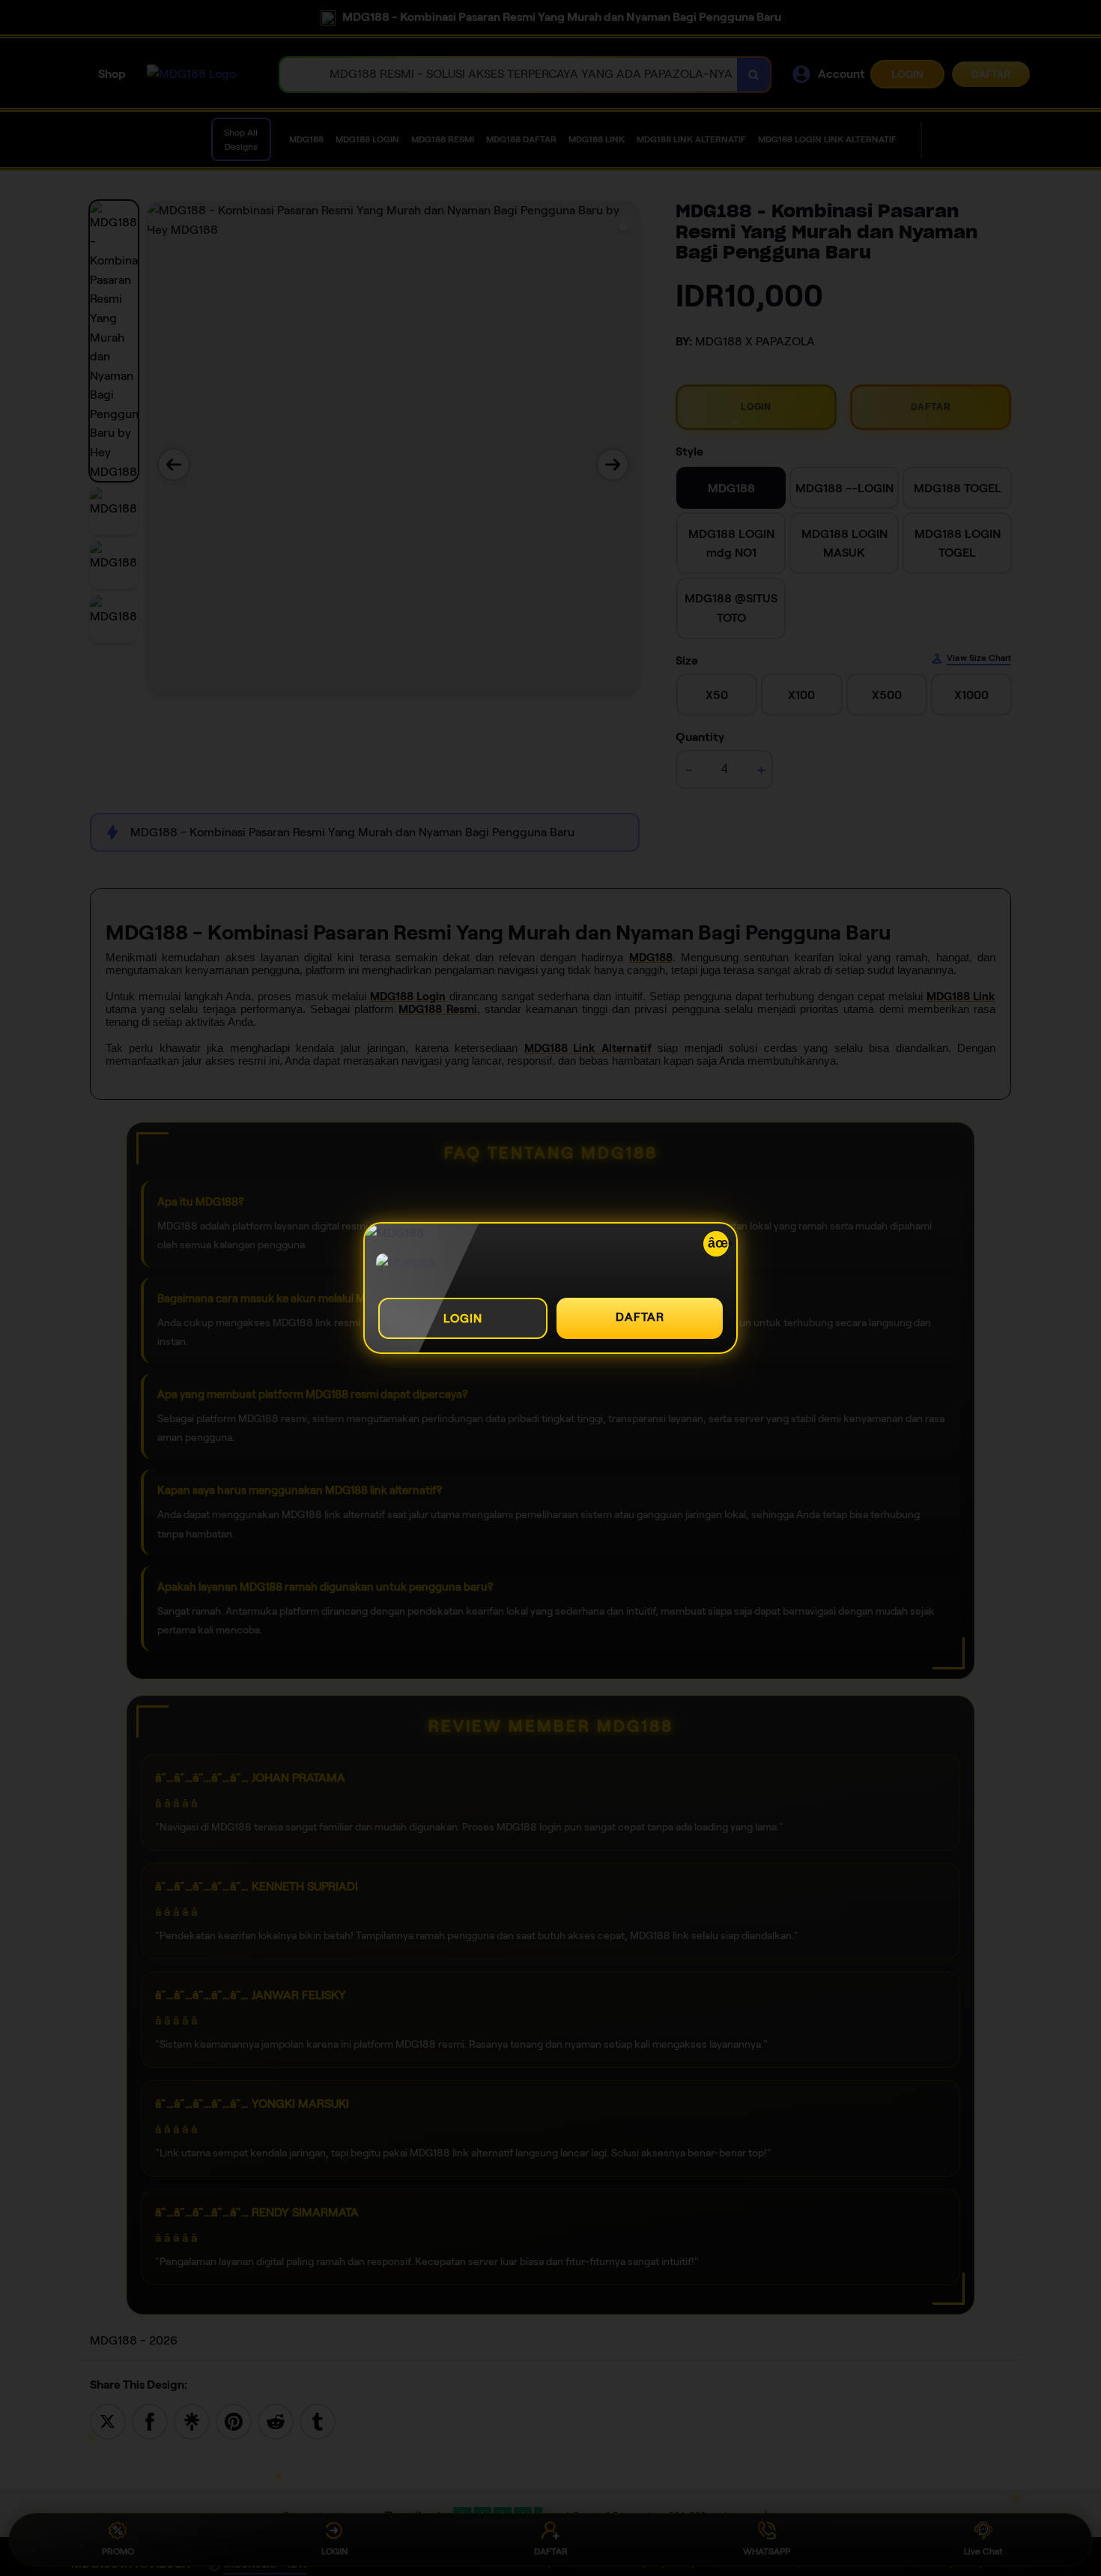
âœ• (718, 1243)
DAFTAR (640, 1317)
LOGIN (463, 1318)
